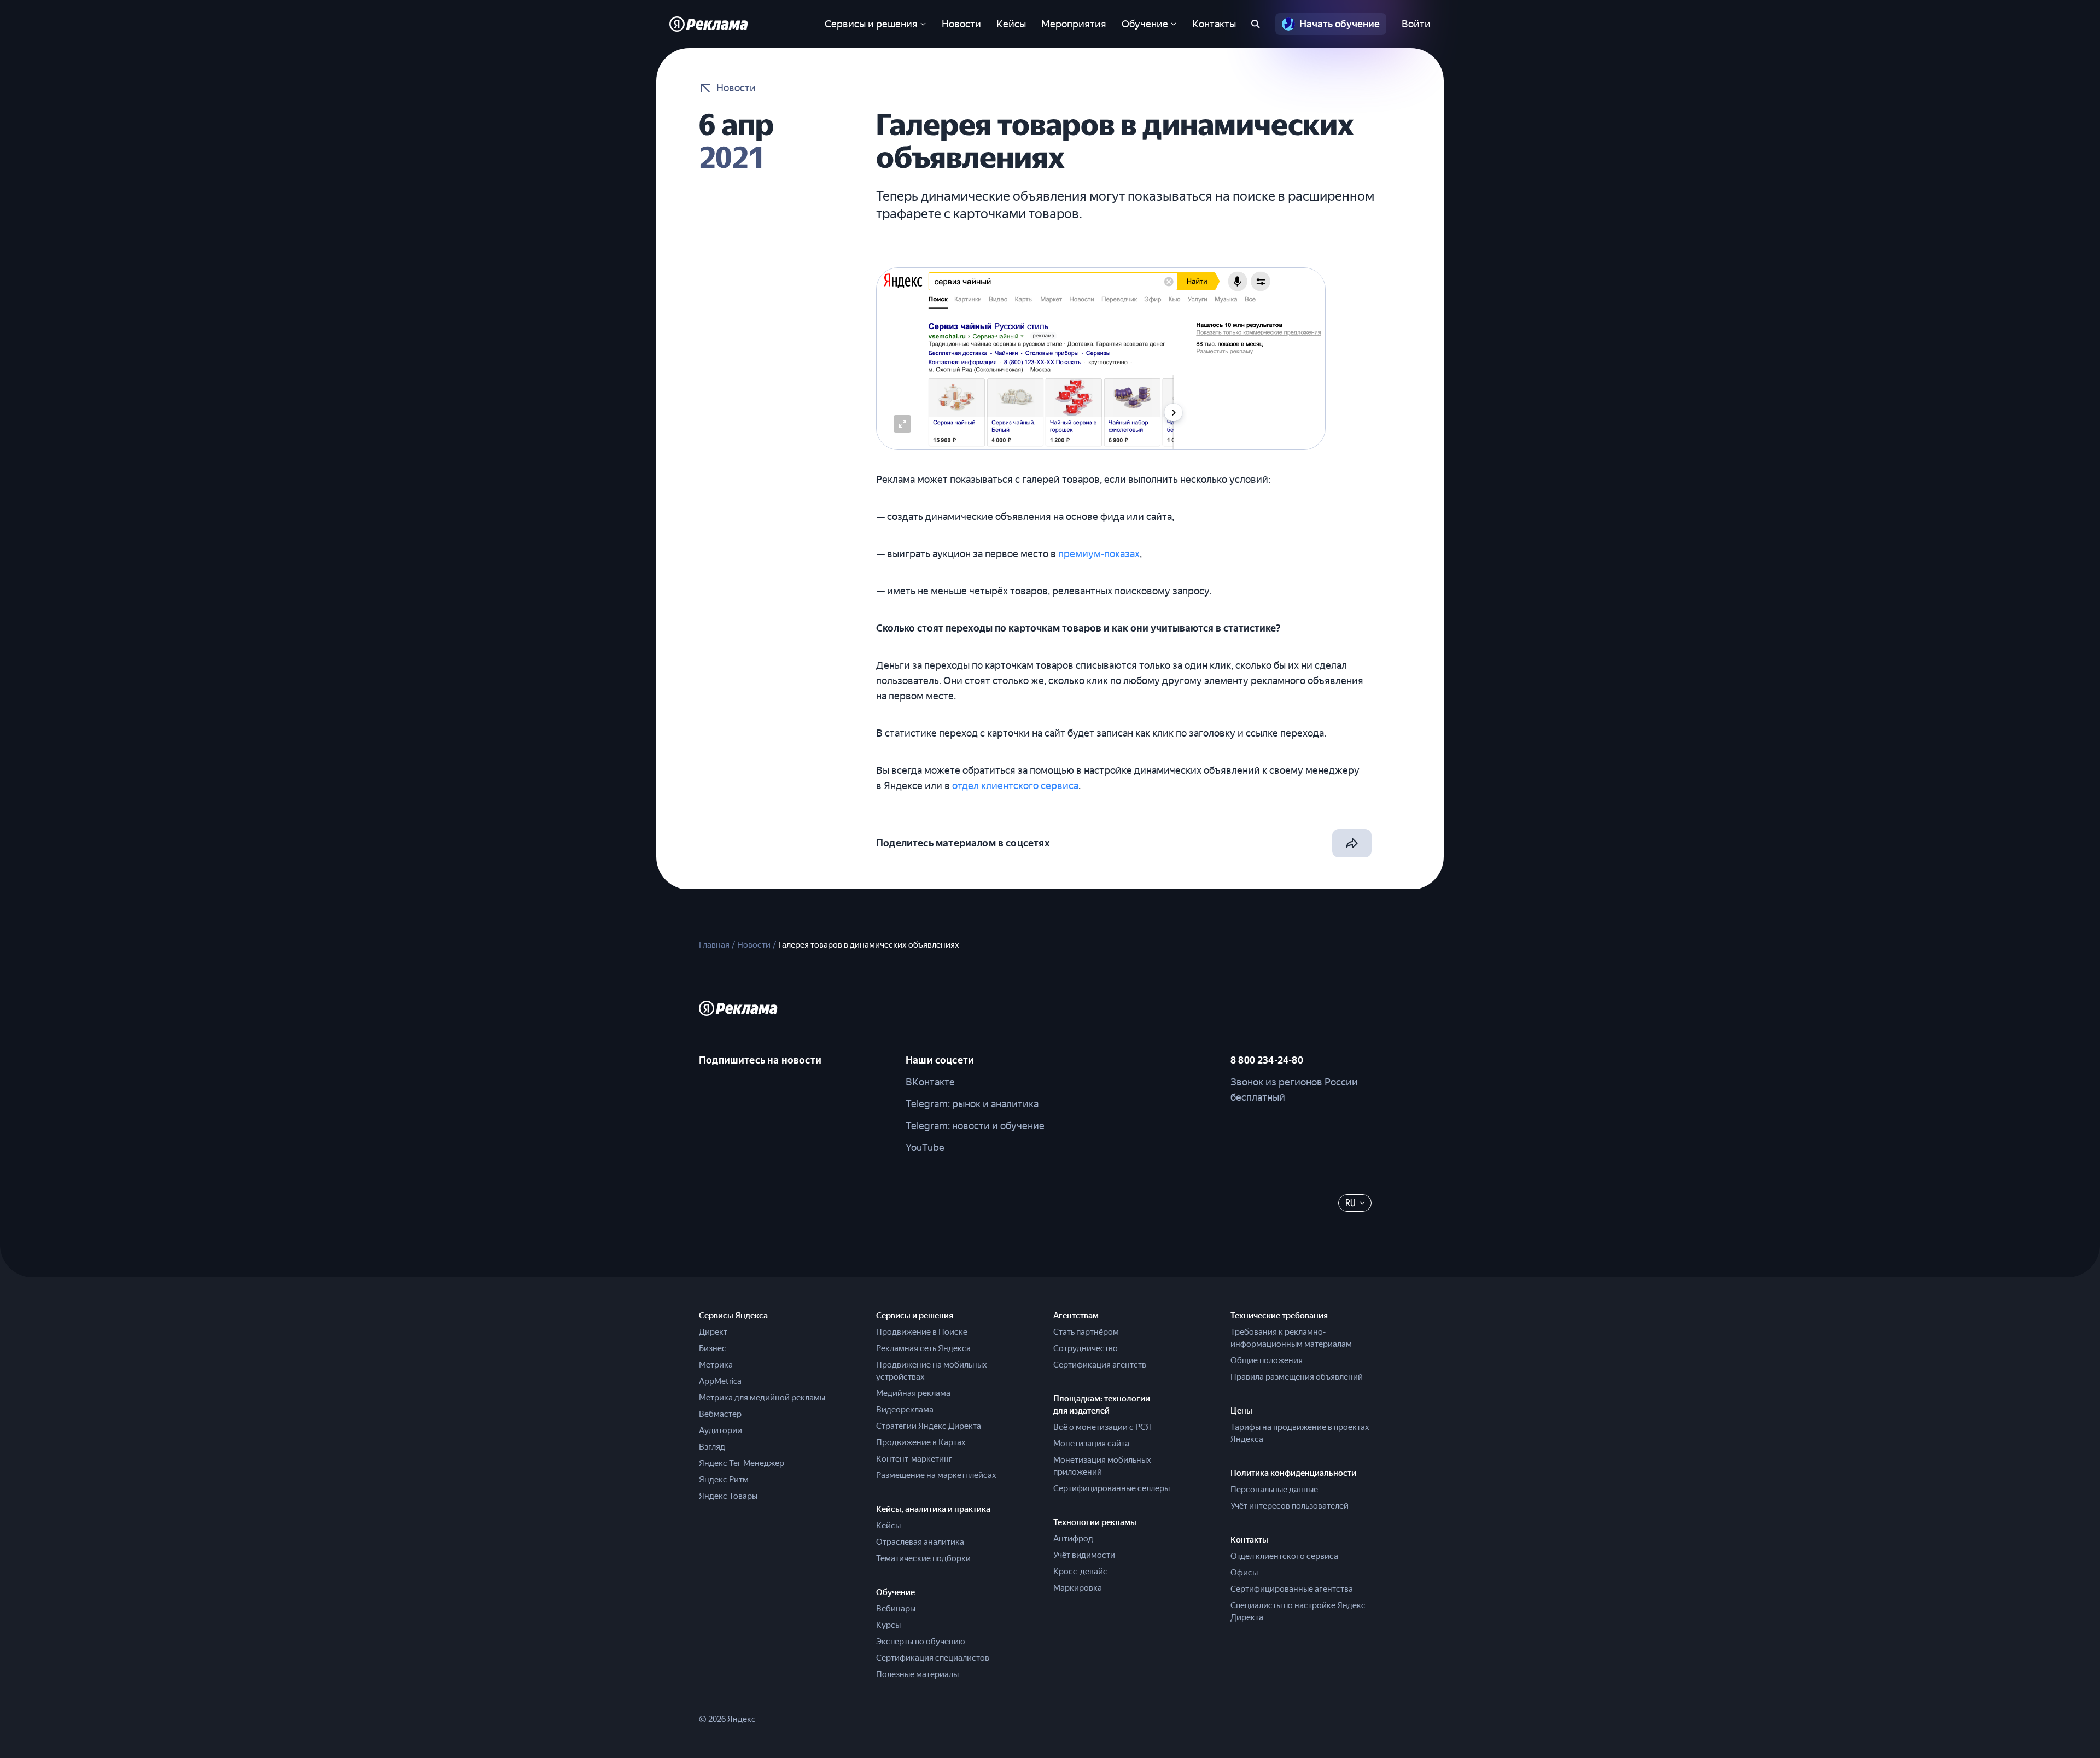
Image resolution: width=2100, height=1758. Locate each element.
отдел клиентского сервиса (1015, 785)
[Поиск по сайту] (1256, 24)
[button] (902, 424)
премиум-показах (1099, 554)
